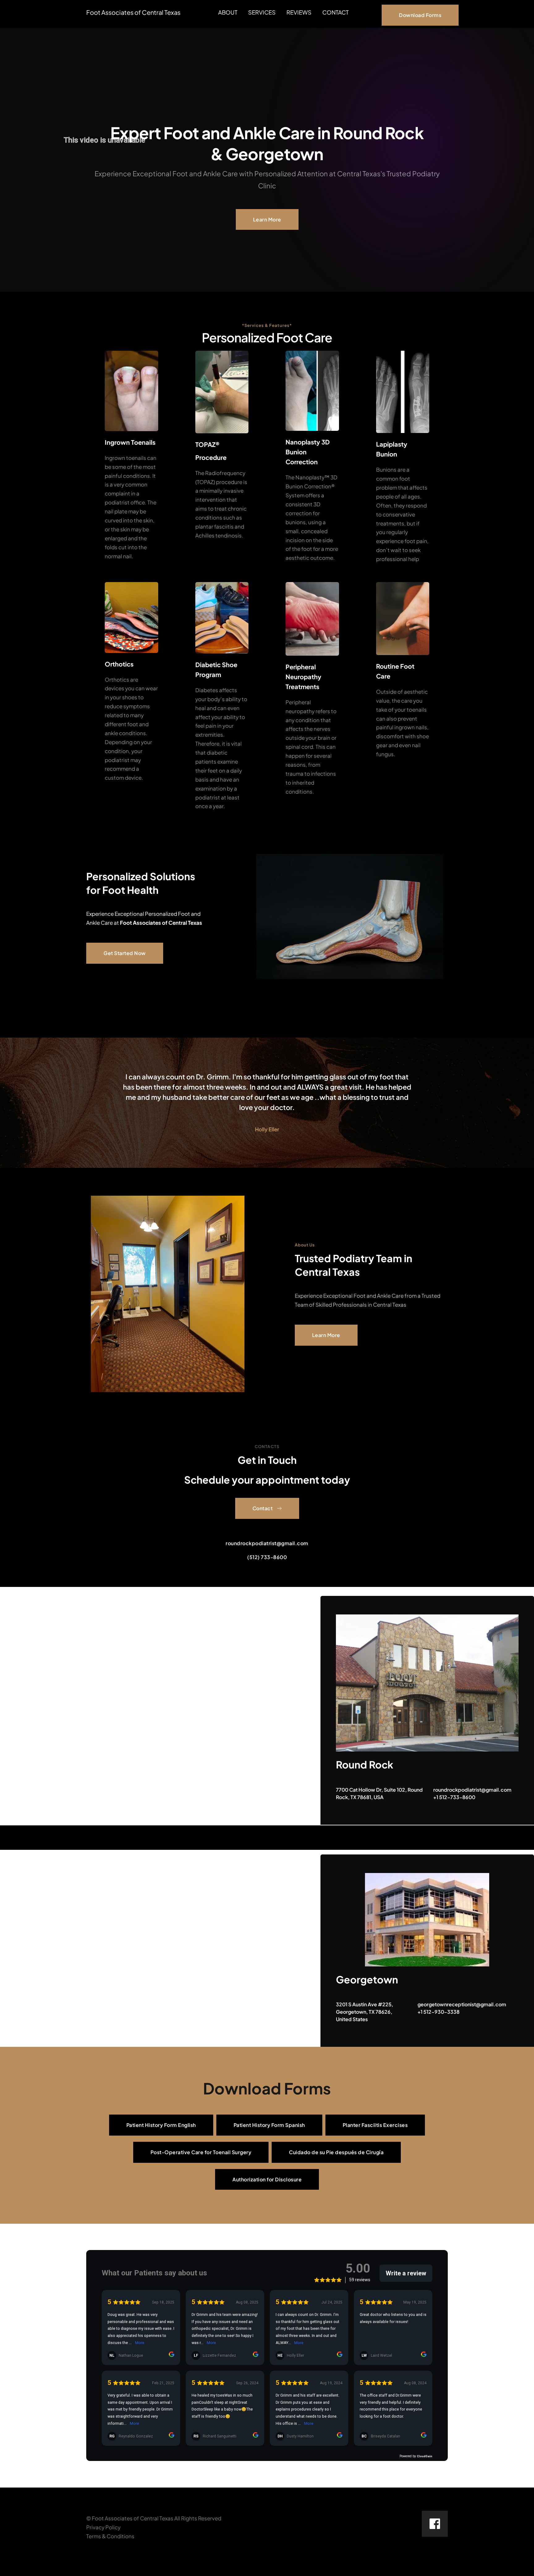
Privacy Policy (103, 2527)
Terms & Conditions (110, 2536)
